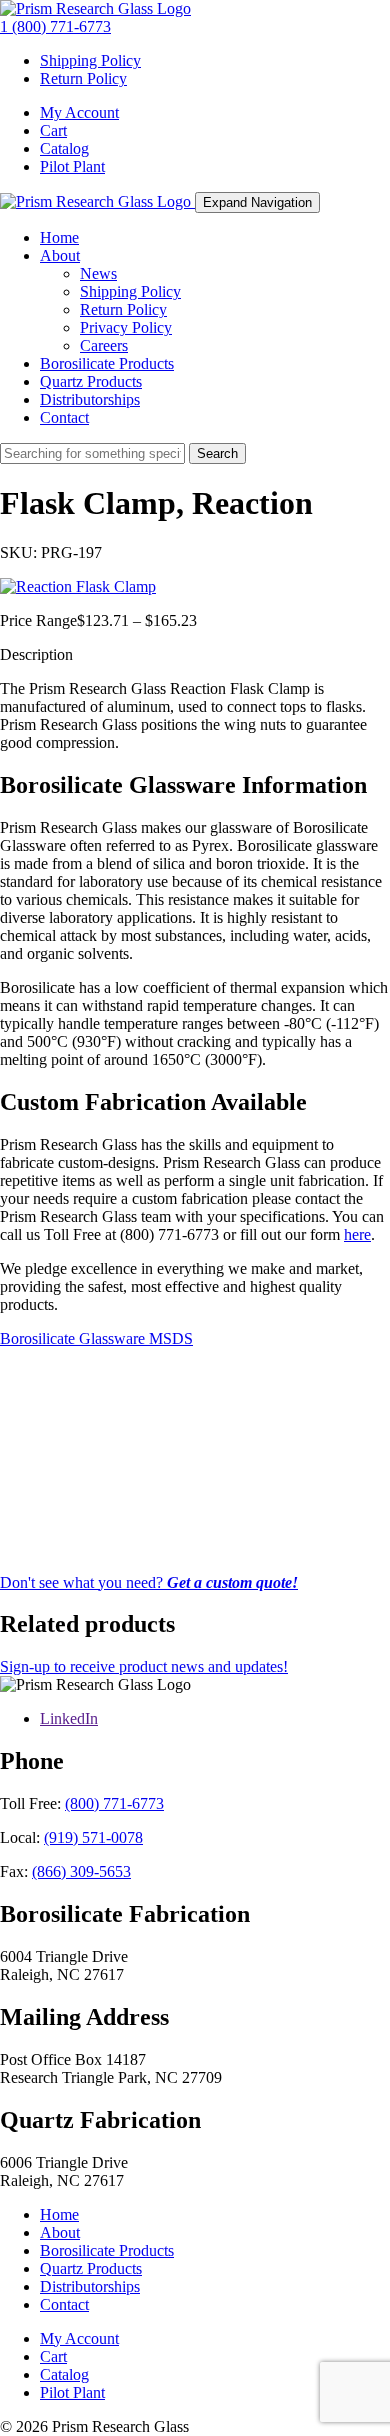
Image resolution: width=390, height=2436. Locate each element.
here (357, 1234)
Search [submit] (217, 453)
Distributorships (90, 399)
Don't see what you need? (149, 1582)
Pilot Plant (72, 166)
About (60, 255)
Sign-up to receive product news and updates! (144, 1666)
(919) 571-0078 (93, 1837)
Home (59, 237)
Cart (53, 130)
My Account (79, 112)
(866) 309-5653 (81, 1871)
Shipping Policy (90, 60)
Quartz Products (91, 381)
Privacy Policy (126, 327)
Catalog (64, 148)
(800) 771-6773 (114, 1803)
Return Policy (83, 78)
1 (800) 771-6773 (55, 26)
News (98, 273)
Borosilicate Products (107, 363)
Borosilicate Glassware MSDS (96, 1338)
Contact (64, 417)
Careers (104, 345)
